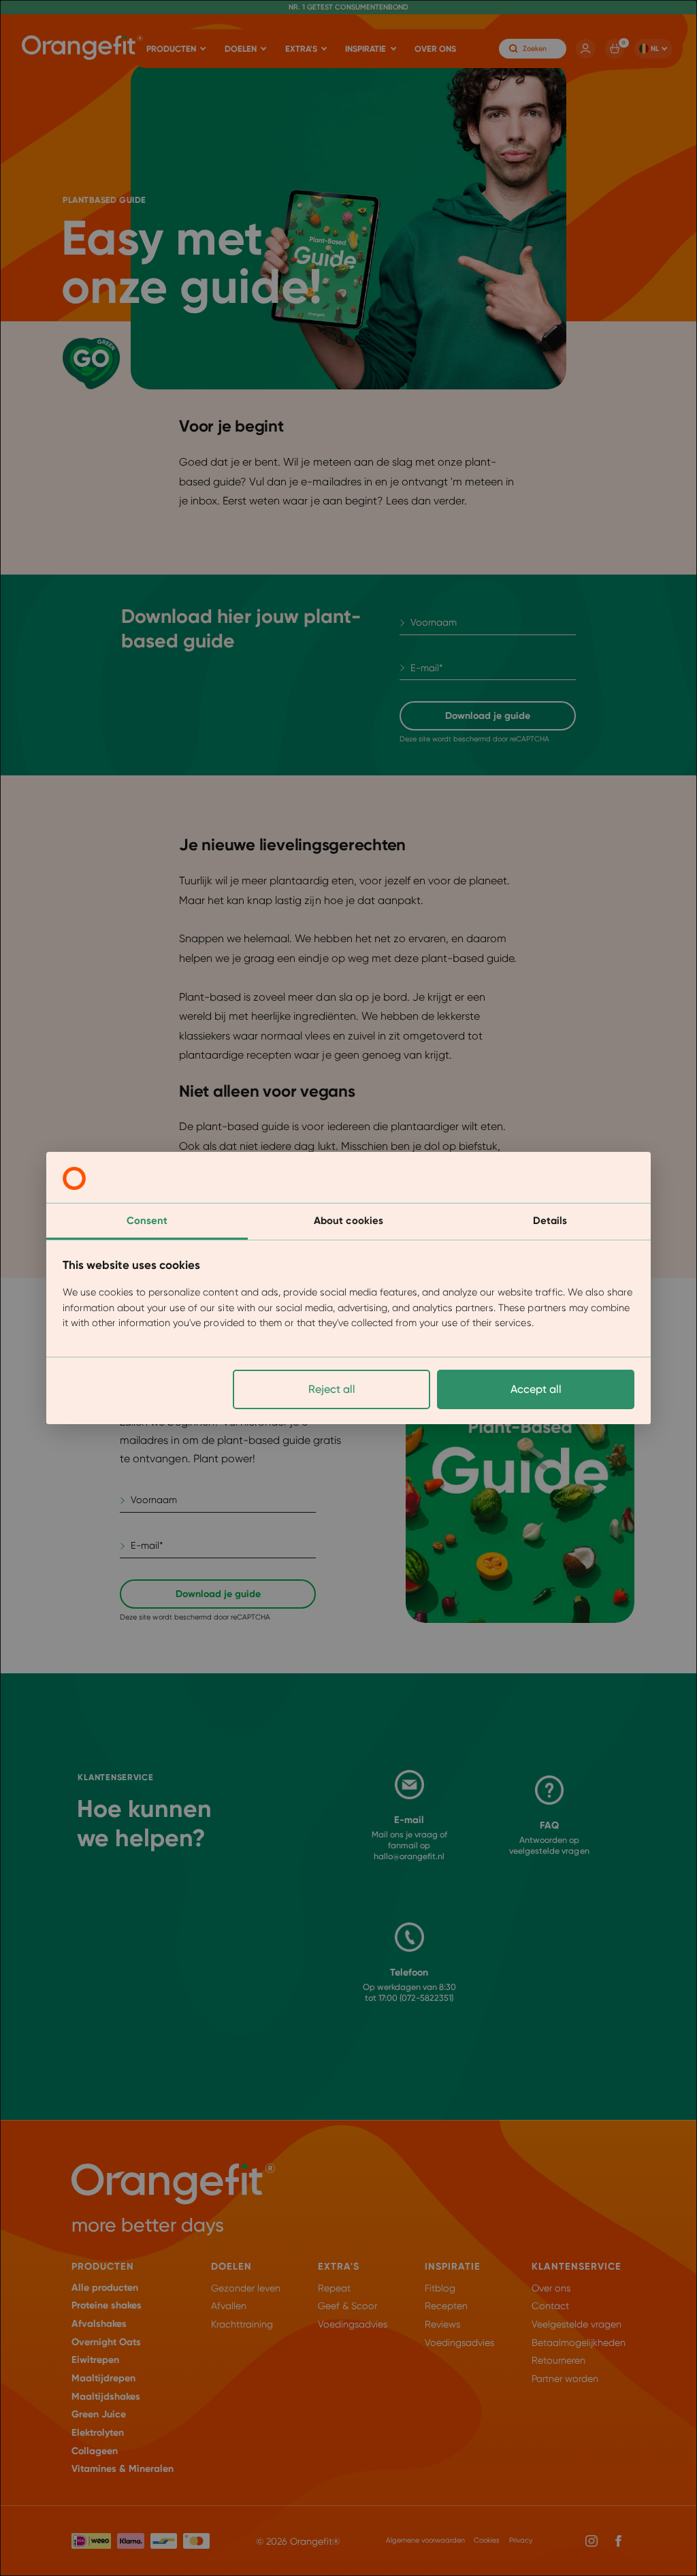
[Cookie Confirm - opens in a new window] (74, 1178)
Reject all (332, 1389)
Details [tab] (550, 1221)
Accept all (536, 1389)
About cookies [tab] (348, 1221)
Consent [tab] (147, 1221)
